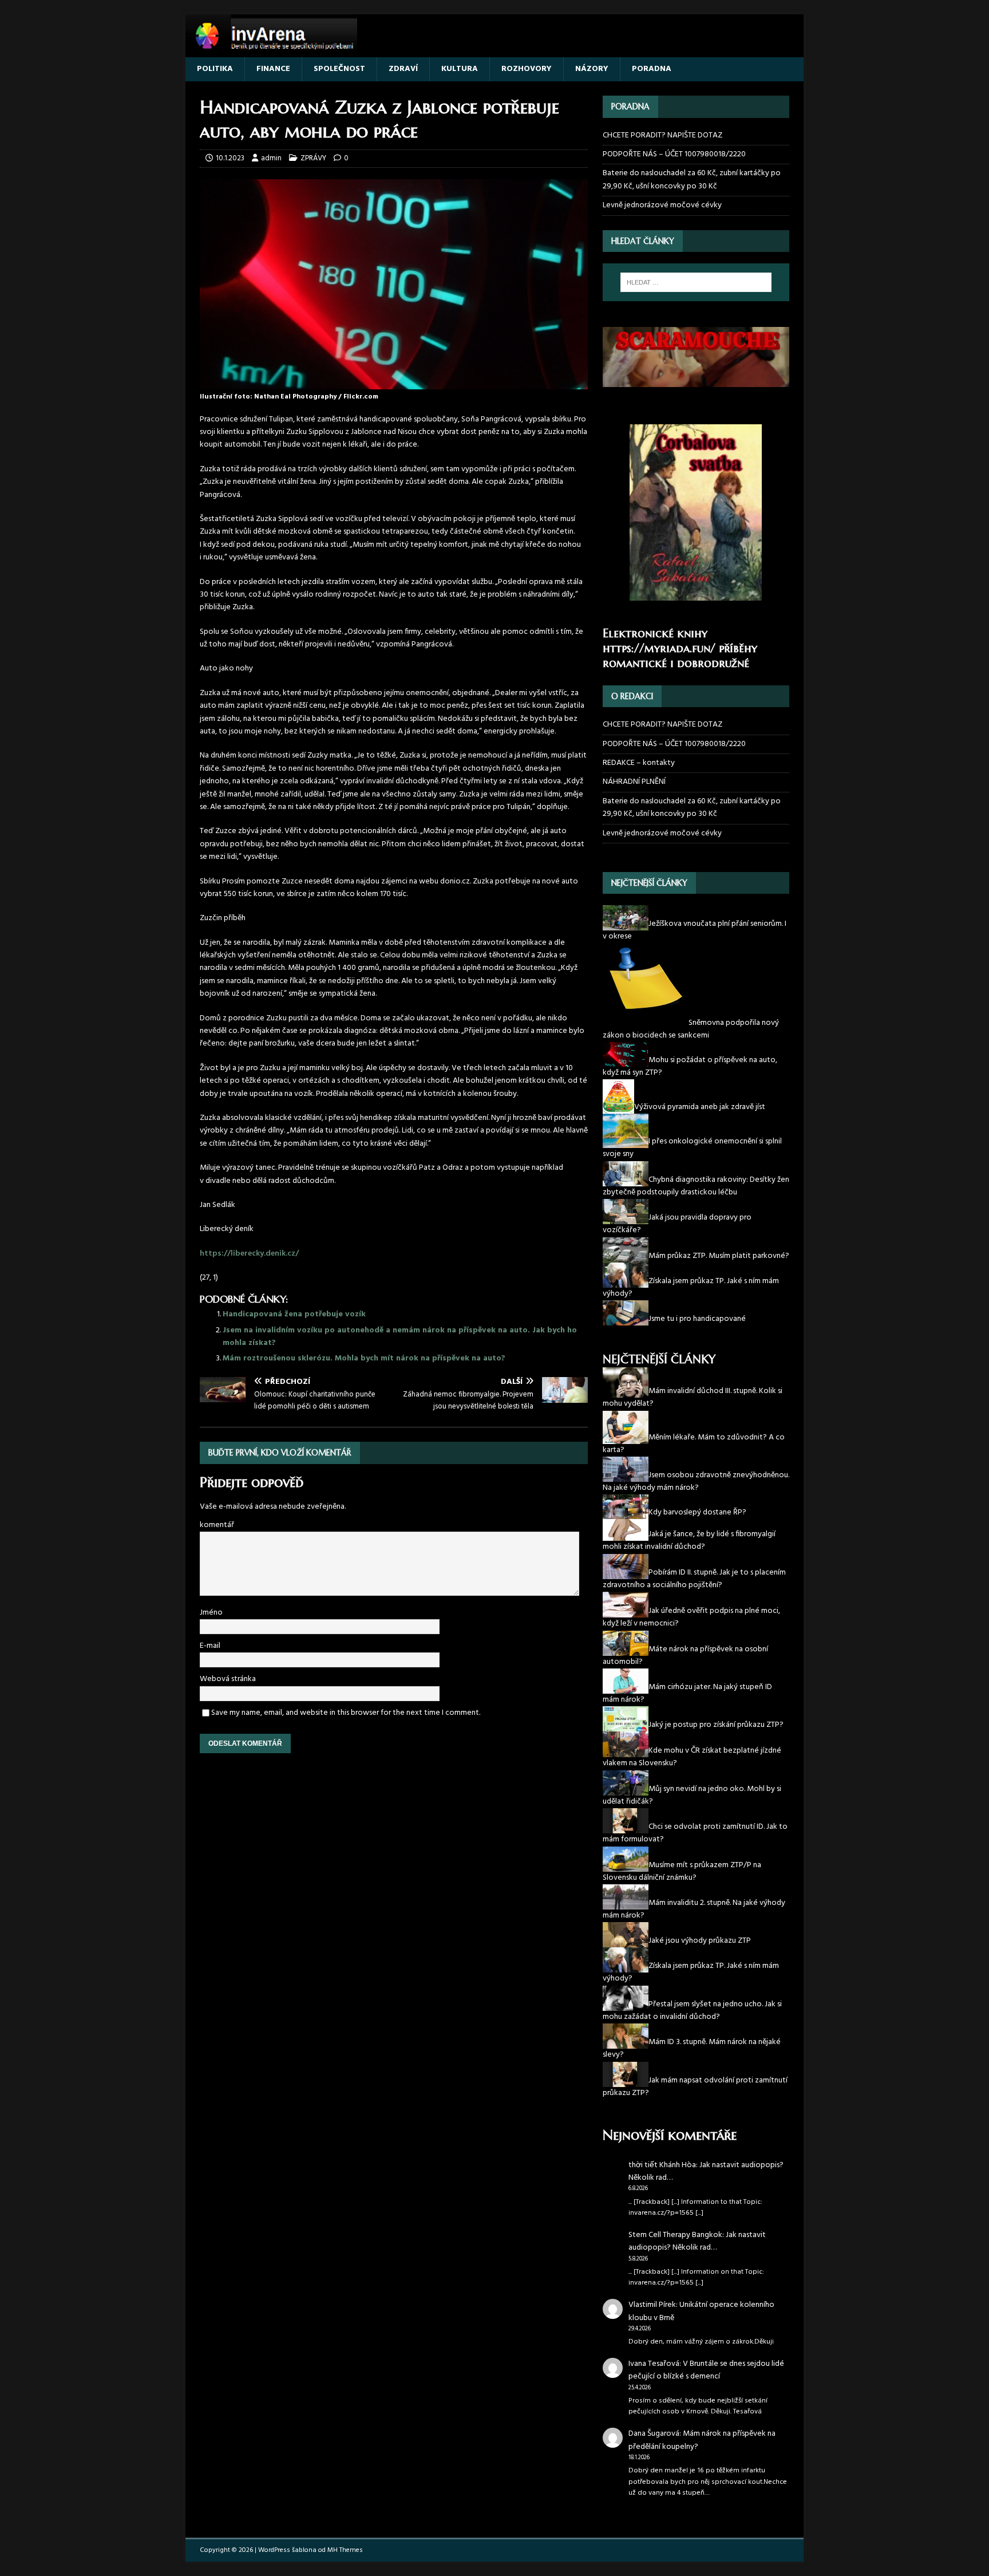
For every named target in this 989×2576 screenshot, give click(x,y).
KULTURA (460, 69)
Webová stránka (228, 1679)
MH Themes (345, 2550)
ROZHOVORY (527, 69)
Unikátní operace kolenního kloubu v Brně (701, 2311)
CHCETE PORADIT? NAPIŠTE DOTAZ (662, 136)
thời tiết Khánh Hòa (662, 2165)
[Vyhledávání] (696, 282)
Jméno (211, 1613)
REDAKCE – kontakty (639, 763)
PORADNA (652, 69)
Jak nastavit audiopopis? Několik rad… (706, 2171)
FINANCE (273, 69)
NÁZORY (592, 69)
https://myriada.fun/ (659, 648)
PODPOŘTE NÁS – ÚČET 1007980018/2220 (675, 154)
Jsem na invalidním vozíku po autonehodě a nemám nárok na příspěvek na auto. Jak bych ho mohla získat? (400, 1337)
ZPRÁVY (313, 158)
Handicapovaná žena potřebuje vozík (294, 1314)
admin (271, 158)
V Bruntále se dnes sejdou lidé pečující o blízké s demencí (706, 2370)
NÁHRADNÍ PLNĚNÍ (634, 782)
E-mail (210, 1646)
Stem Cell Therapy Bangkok (675, 2235)
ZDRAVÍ (403, 69)
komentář (217, 1525)
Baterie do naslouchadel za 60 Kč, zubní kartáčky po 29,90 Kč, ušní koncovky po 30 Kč (692, 180)
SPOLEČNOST (339, 69)
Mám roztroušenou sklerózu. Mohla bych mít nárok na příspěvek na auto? (364, 1358)
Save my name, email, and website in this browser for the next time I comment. (346, 1713)
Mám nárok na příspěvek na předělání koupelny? (702, 2440)
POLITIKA (215, 69)
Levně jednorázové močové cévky (662, 205)
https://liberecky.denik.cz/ (249, 1254)
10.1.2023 (230, 158)
